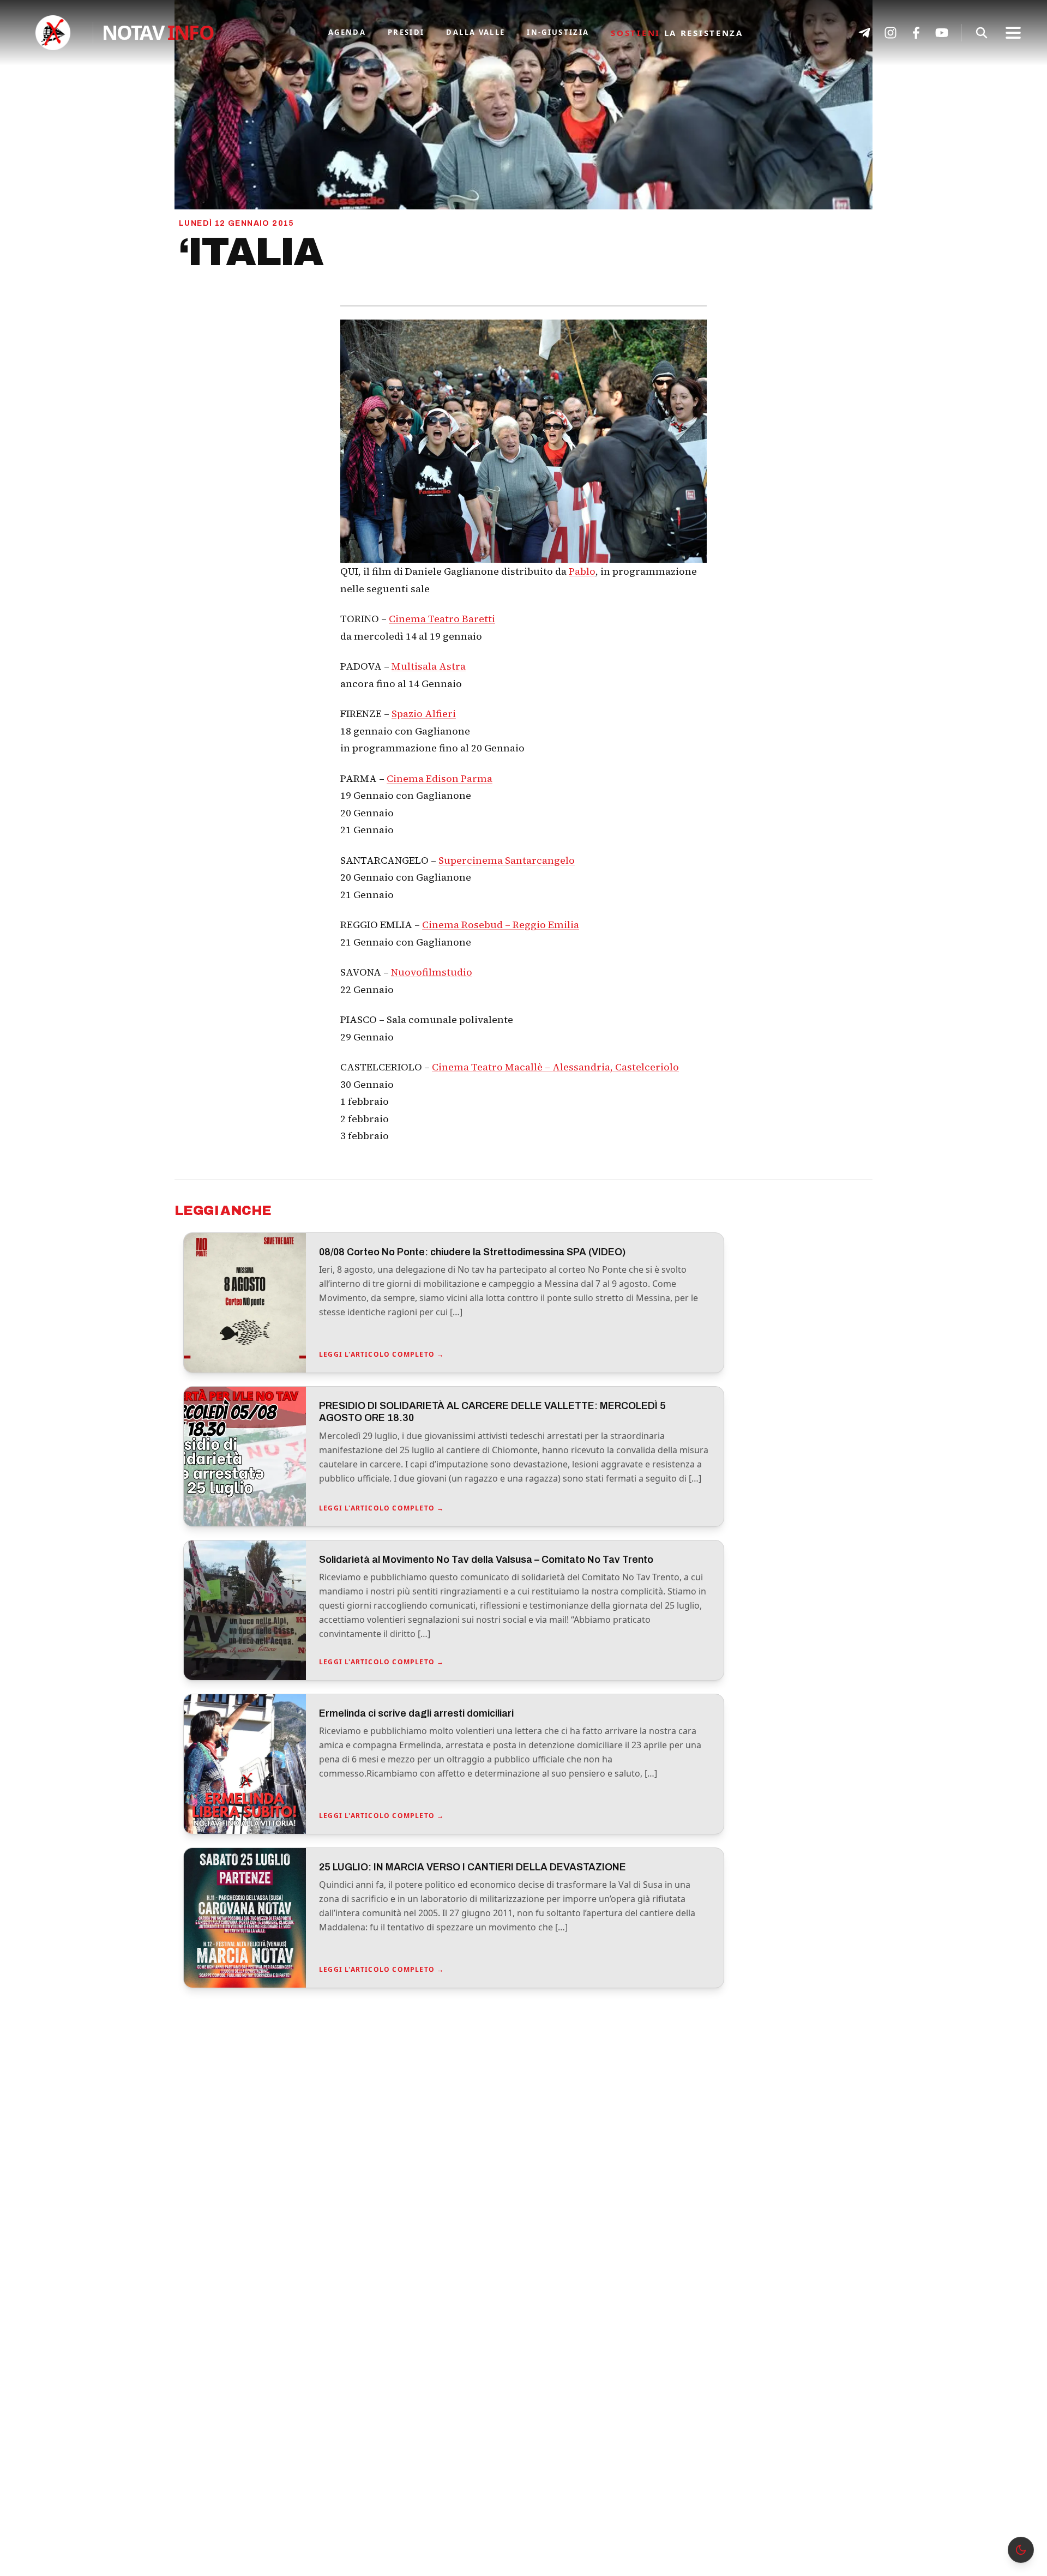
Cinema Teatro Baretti (442, 619)
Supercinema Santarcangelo (507, 860)
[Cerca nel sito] (982, 33)
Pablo (582, 571)
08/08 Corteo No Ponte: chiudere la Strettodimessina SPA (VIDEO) (472, 1252)
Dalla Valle (476, 32)
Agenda (347, 32)
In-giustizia (558, 32)
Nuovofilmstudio (432, 972)
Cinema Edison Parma (440, 778)
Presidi (406, 32)
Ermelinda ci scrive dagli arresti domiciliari (416, 1713)
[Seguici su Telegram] (864, 33)
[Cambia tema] (1021, 2550)
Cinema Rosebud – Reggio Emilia (501, 925)
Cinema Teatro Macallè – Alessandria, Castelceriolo (555, 1067)
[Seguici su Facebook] (916, 33)
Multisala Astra (429, 666)
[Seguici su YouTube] (942, 33)
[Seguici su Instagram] (890, 33)
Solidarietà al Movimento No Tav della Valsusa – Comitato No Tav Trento (486, 1560)
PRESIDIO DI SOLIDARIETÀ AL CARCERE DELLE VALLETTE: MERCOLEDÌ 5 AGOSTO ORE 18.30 (492, 1412)
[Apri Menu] (1013, 33)
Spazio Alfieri (424, 714)
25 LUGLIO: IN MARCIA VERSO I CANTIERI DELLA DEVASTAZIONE (473, 1867)
